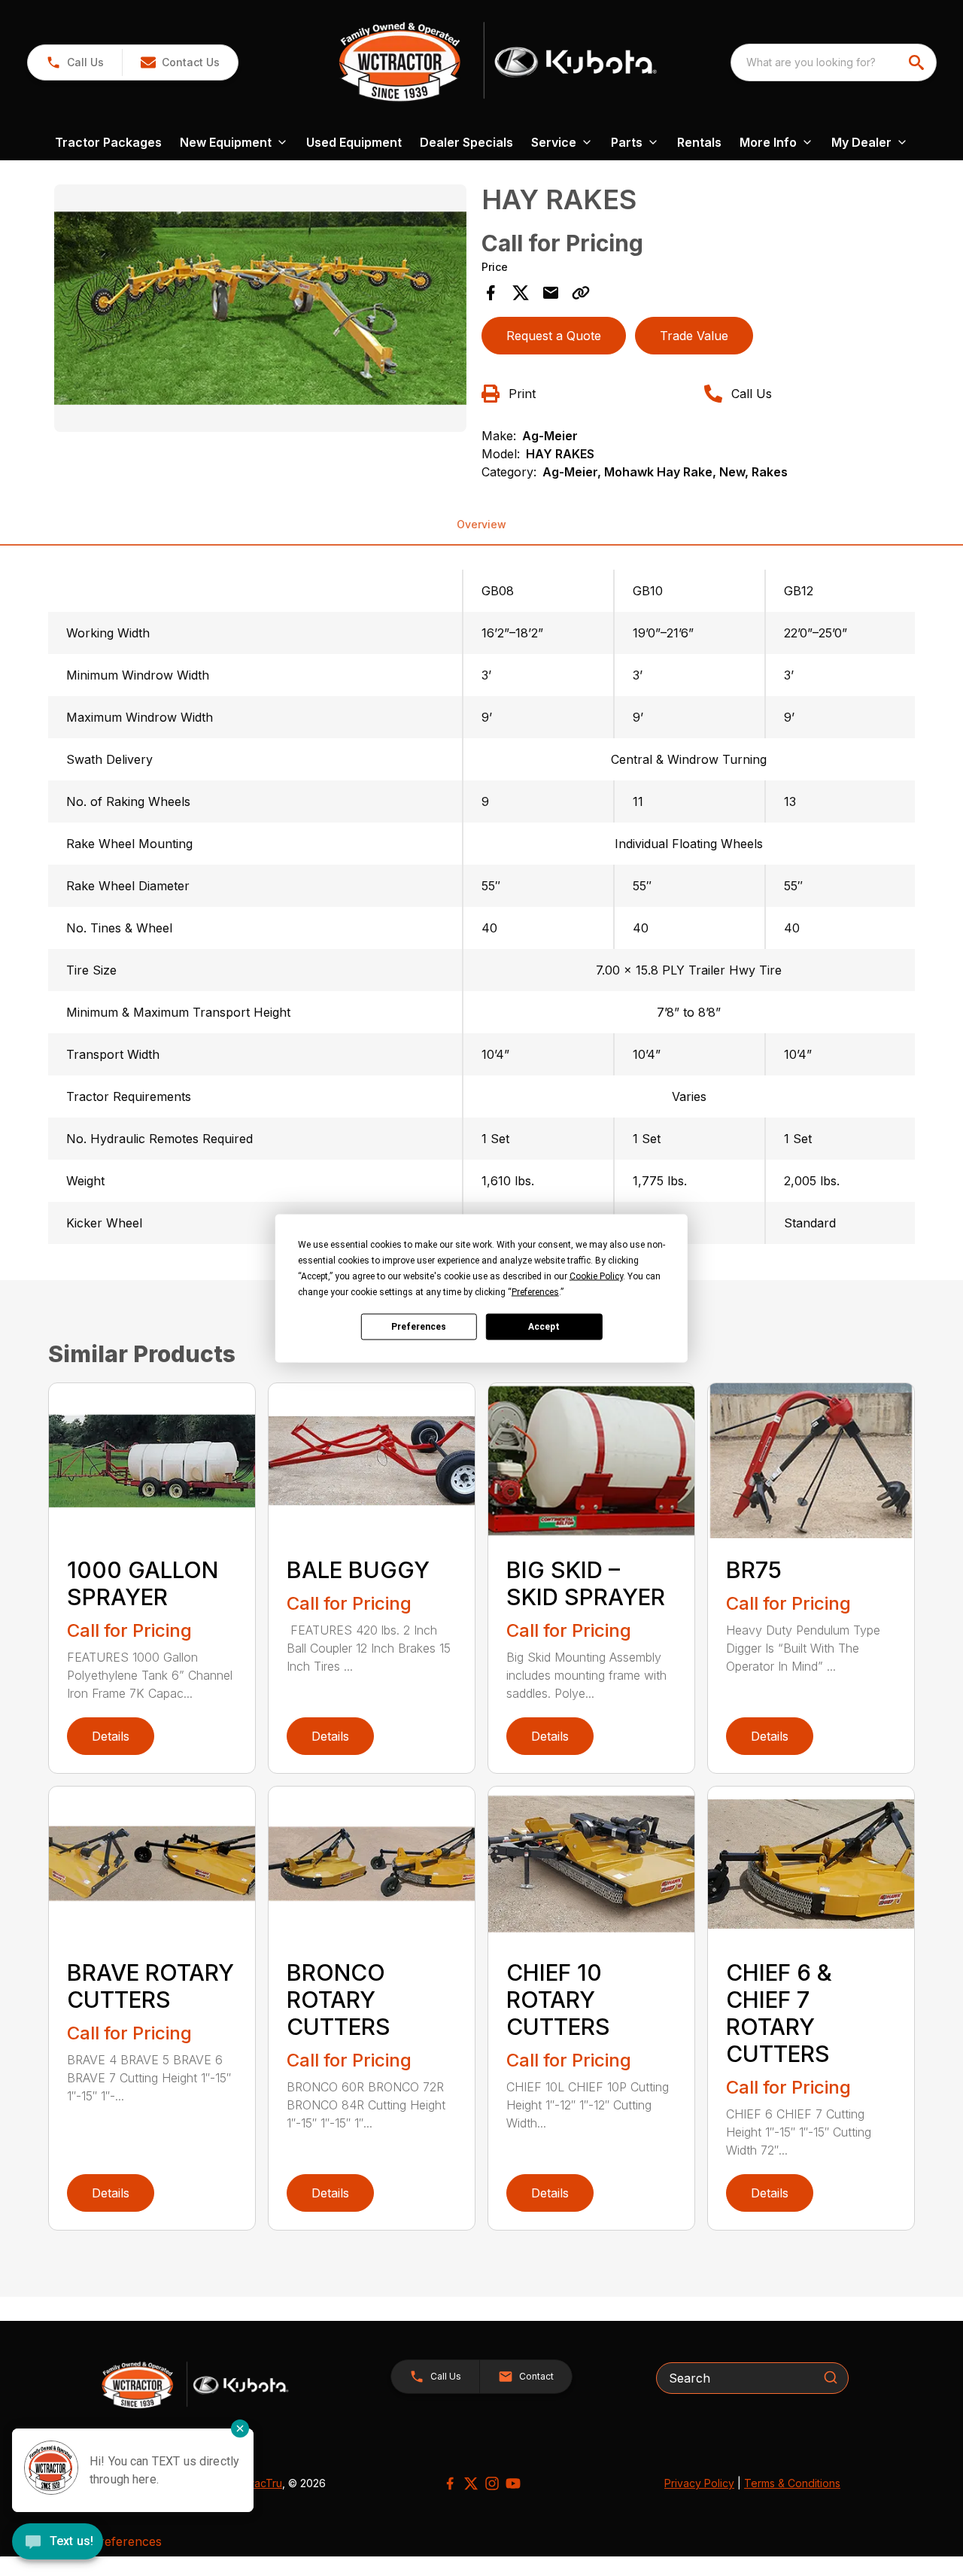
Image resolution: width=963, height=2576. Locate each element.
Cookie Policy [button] (596, 1276)
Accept (544, 1327)
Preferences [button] (535, 1291)
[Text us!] (58, 2543)
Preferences (419, 1327)
